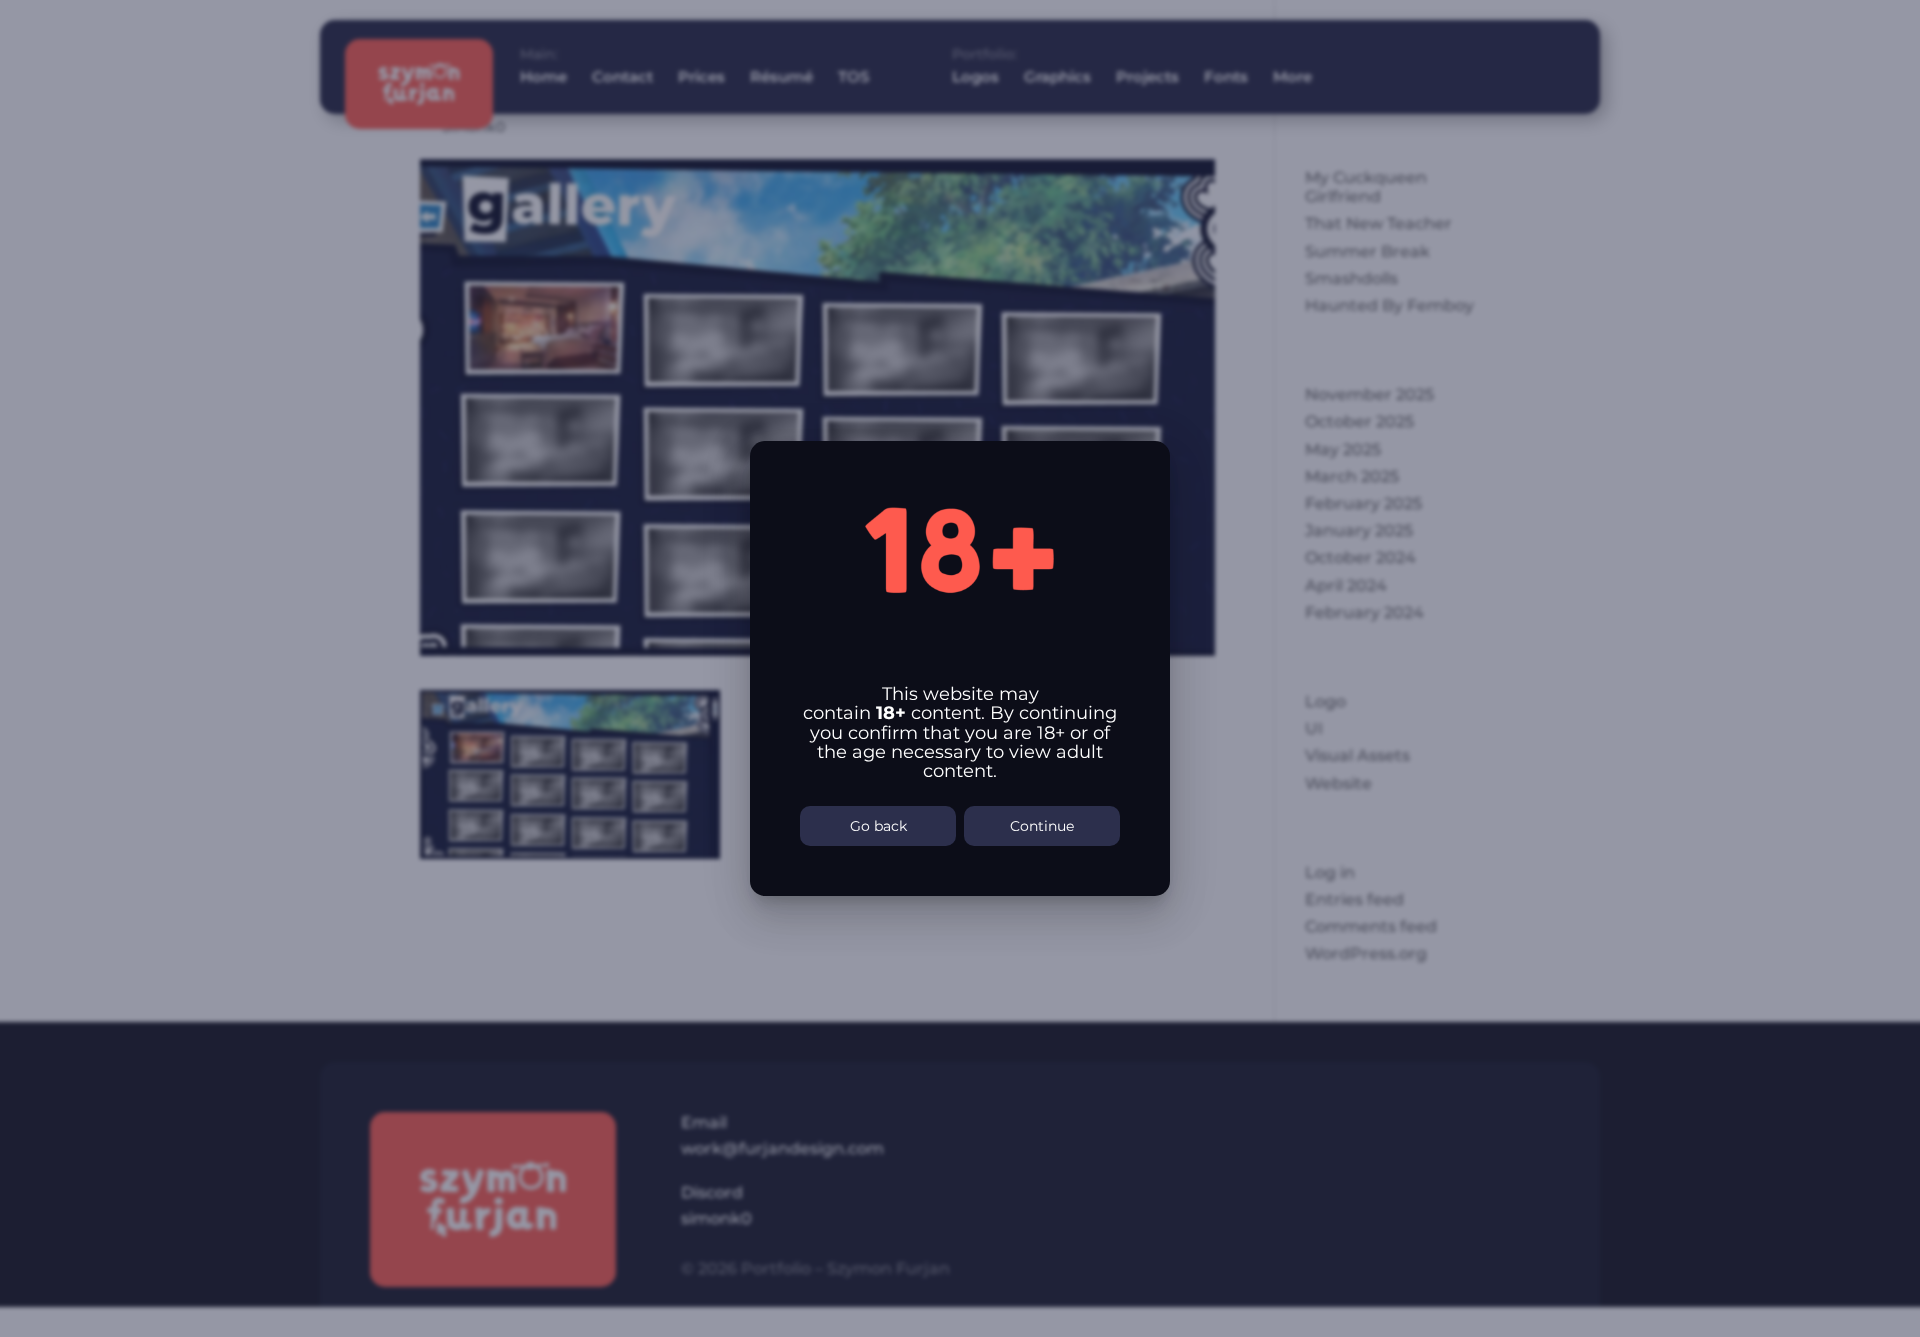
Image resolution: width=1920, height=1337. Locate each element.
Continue (1042, 826)
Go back (878, 826)
